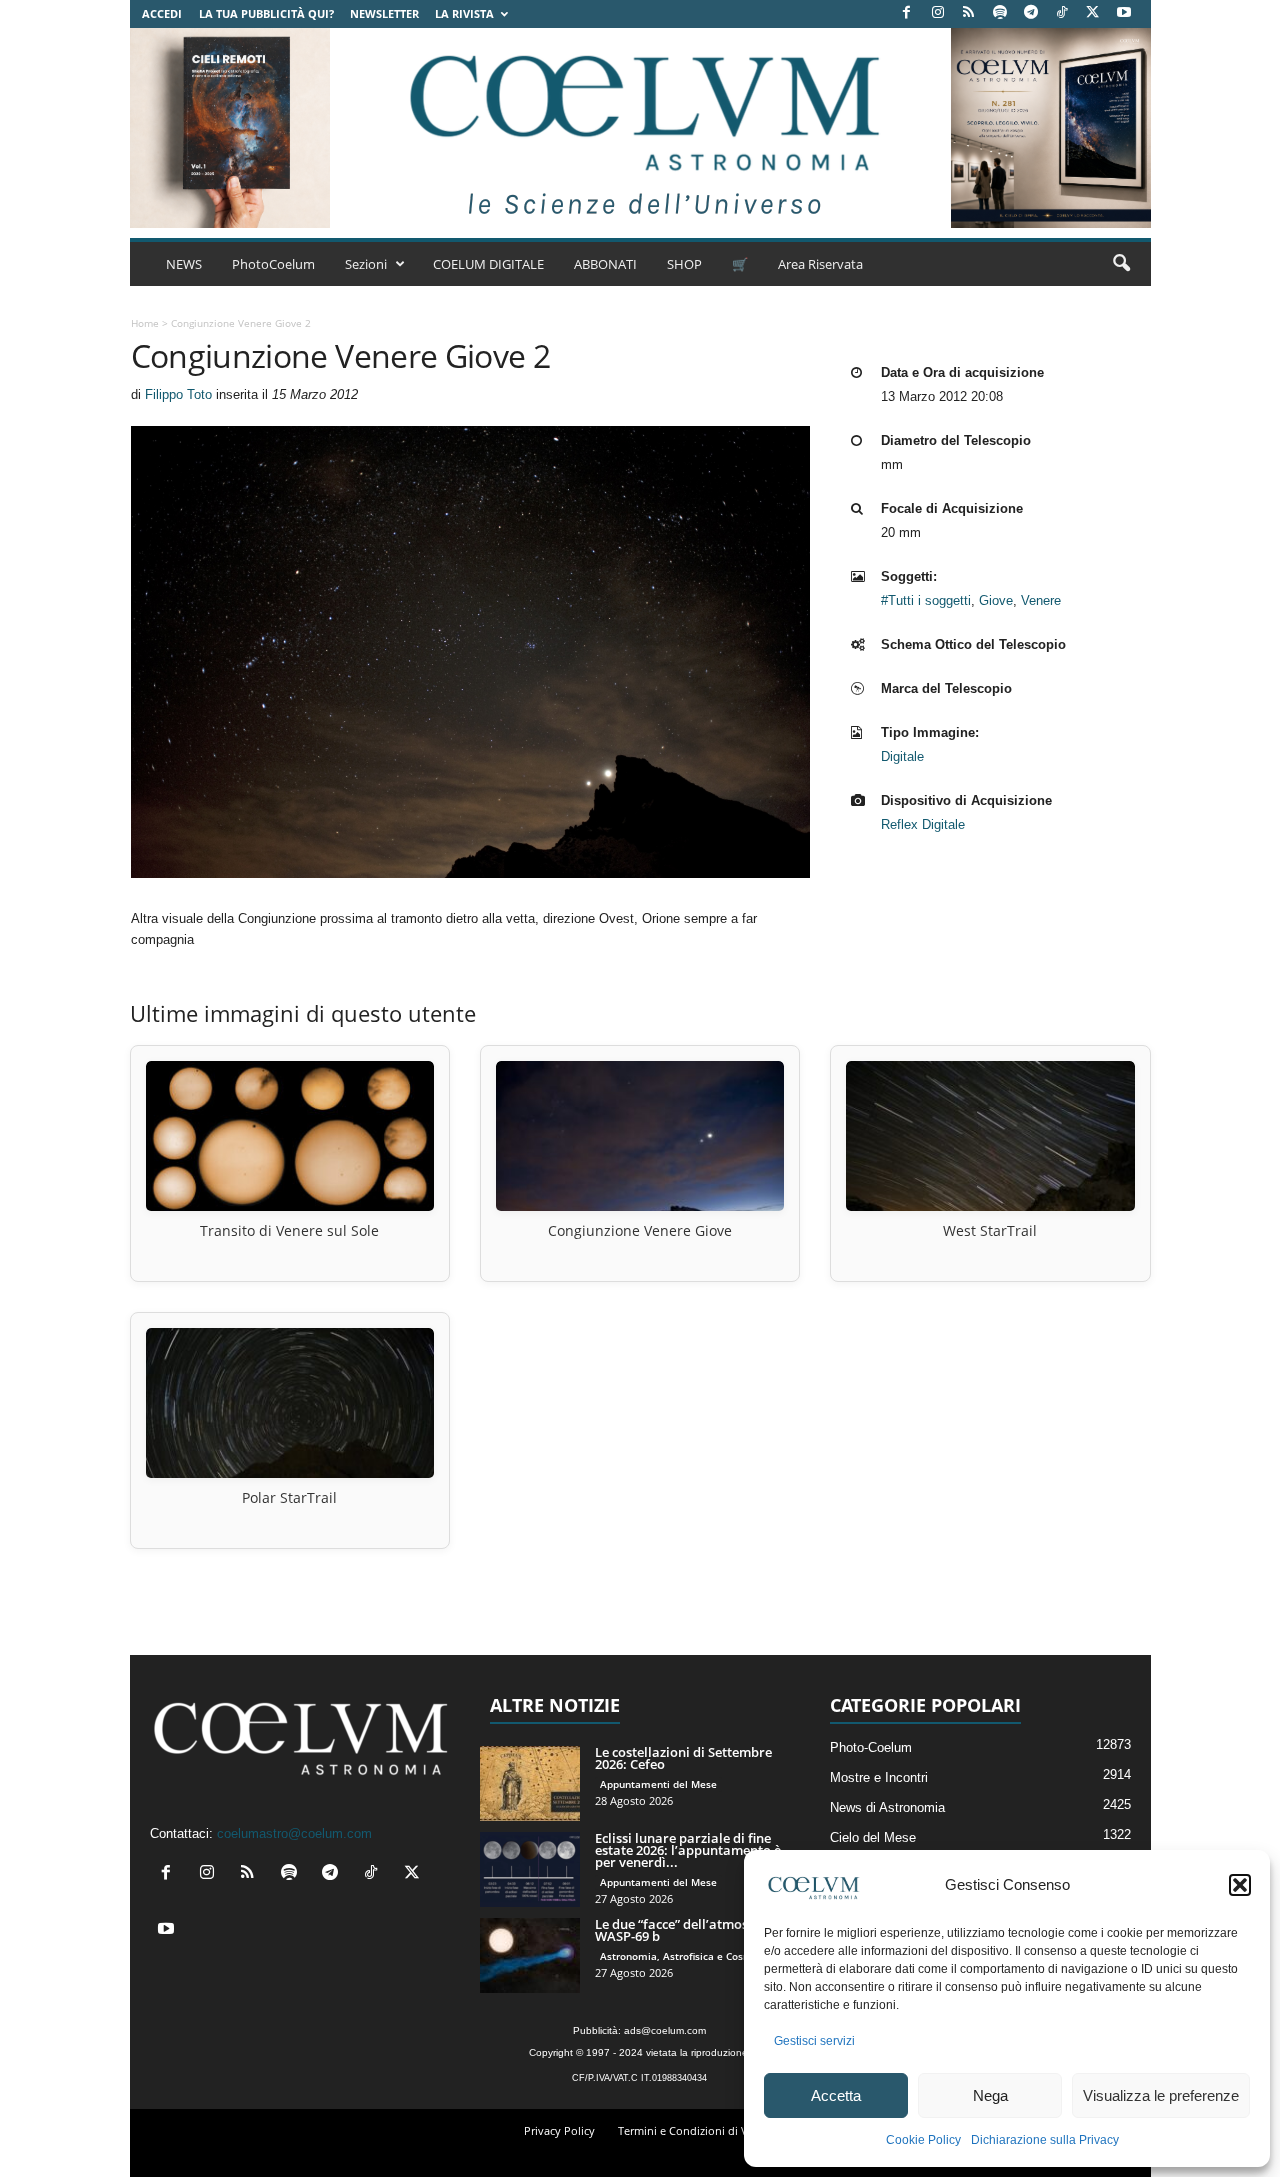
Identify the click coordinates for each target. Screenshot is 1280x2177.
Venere (1041, 600)
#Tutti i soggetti (926, 600)
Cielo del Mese (873, 1837)
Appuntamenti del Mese (658, 1784)
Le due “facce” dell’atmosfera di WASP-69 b (692, 1930)
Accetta (836, 2095)
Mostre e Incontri (879, 1777)
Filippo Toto (178, 394)
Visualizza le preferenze (1161, 2095)
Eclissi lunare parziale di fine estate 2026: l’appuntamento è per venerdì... (688, 1850)
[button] (1240, 1885)
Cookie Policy (923, 2140)
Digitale (902, 756)
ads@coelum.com (665, 2030)
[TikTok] (1062, 13)
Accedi (162, 13)
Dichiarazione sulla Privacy (1045, 2140)
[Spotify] (1000, 13)
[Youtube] (1124, 13)
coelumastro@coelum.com (294, 1833)
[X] (1093, 13)
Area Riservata (820, 264)
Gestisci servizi (814, 2041)
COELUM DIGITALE (488, 264)
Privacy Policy (559, 2130)
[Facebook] (907, 13)
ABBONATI (605, 264)
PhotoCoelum (273, 264)
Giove (996, 600)
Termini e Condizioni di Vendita (699, 2130)
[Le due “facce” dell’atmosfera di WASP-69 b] (530, 1955)
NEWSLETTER (384, 13)
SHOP (684, 264)
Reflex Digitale (923, 824)
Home (145, 323)
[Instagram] (938, 13)
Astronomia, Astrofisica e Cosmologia (691, 1956)
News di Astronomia (887, 1807)
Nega (990, 2095)
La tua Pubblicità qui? (266, 13)
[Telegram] (1031, 13)
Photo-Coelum (871, 1747)
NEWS (184, 264)
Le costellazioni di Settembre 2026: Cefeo (683, 1758)
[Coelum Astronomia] (640, 128)
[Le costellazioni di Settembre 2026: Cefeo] (530, 1783)
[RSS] (969, 13)
